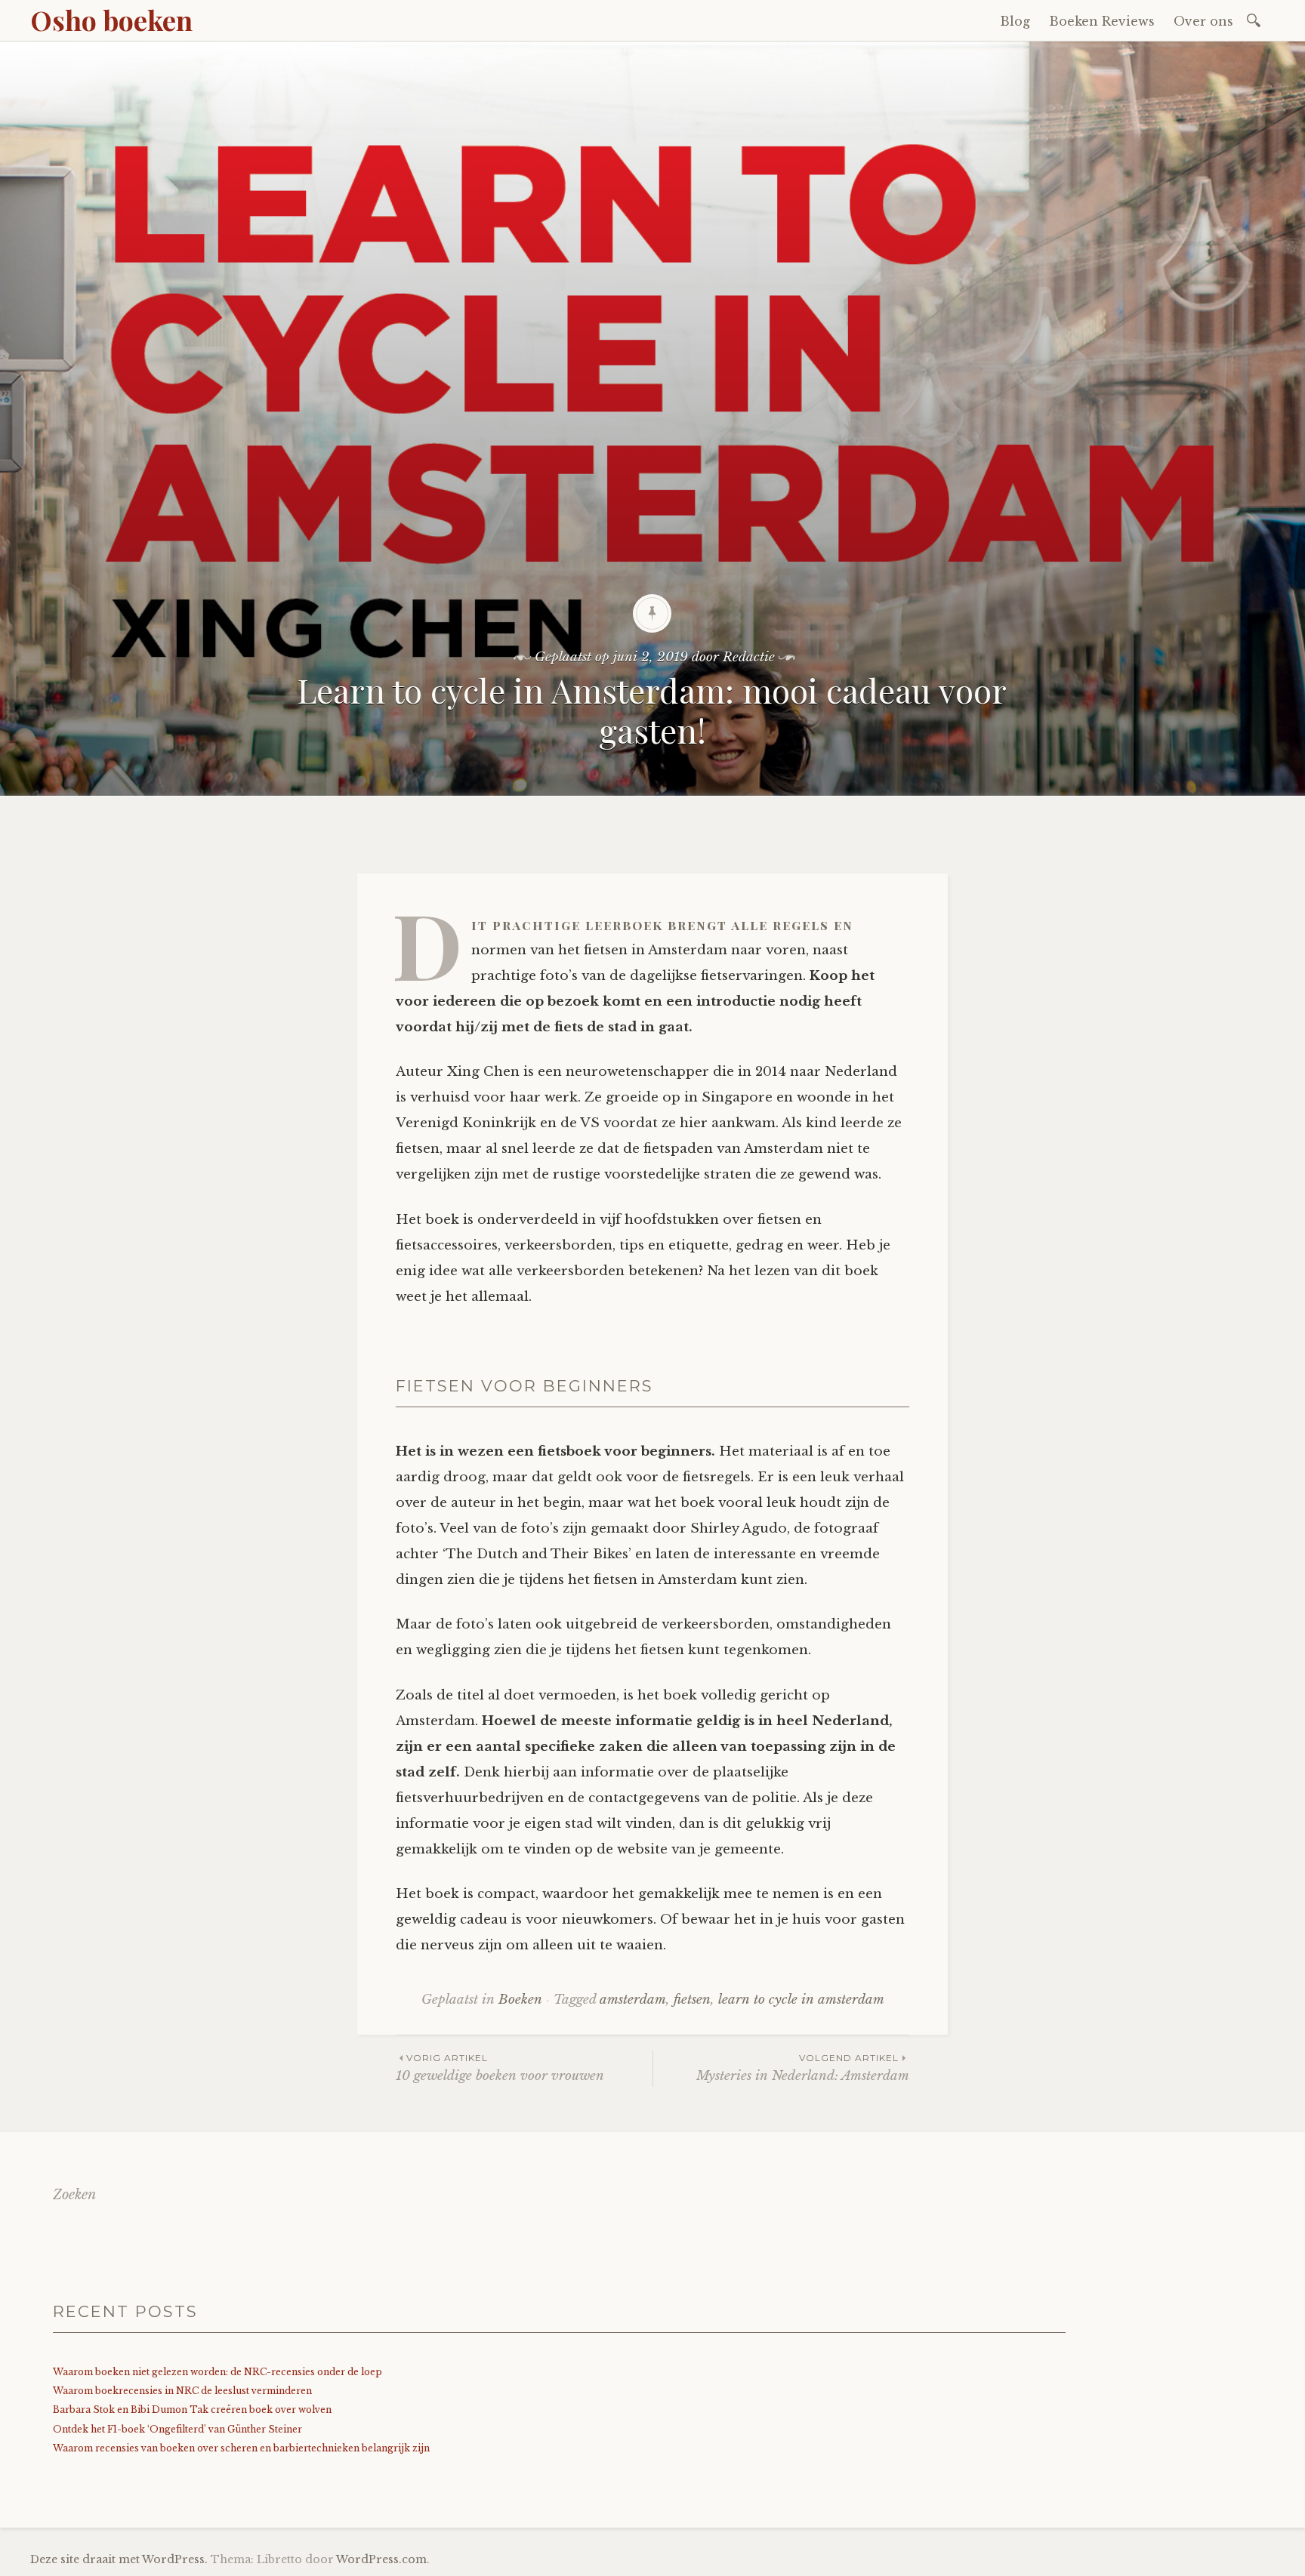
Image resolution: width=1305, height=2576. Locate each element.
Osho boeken (111, 20)
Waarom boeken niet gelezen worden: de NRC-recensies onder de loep (217, 2372)
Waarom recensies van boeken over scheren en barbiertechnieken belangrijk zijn (241, 2448)
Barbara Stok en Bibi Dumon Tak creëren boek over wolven (192, 2410)
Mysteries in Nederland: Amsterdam (803, 2068)
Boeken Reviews (1102, 21)
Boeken (520, 2000)
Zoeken (74, 2195)
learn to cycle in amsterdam (801, 2000)
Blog (1015, 21)
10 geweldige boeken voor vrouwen (500, 2068)
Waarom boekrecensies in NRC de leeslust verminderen (182, 2391)
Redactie (749, 657)
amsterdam (633, 2000)
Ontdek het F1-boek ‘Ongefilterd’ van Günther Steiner (177, 2429)
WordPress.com (381, 2559)
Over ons (1203, 21)
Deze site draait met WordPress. (119, 2559)
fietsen (692, 2000)
